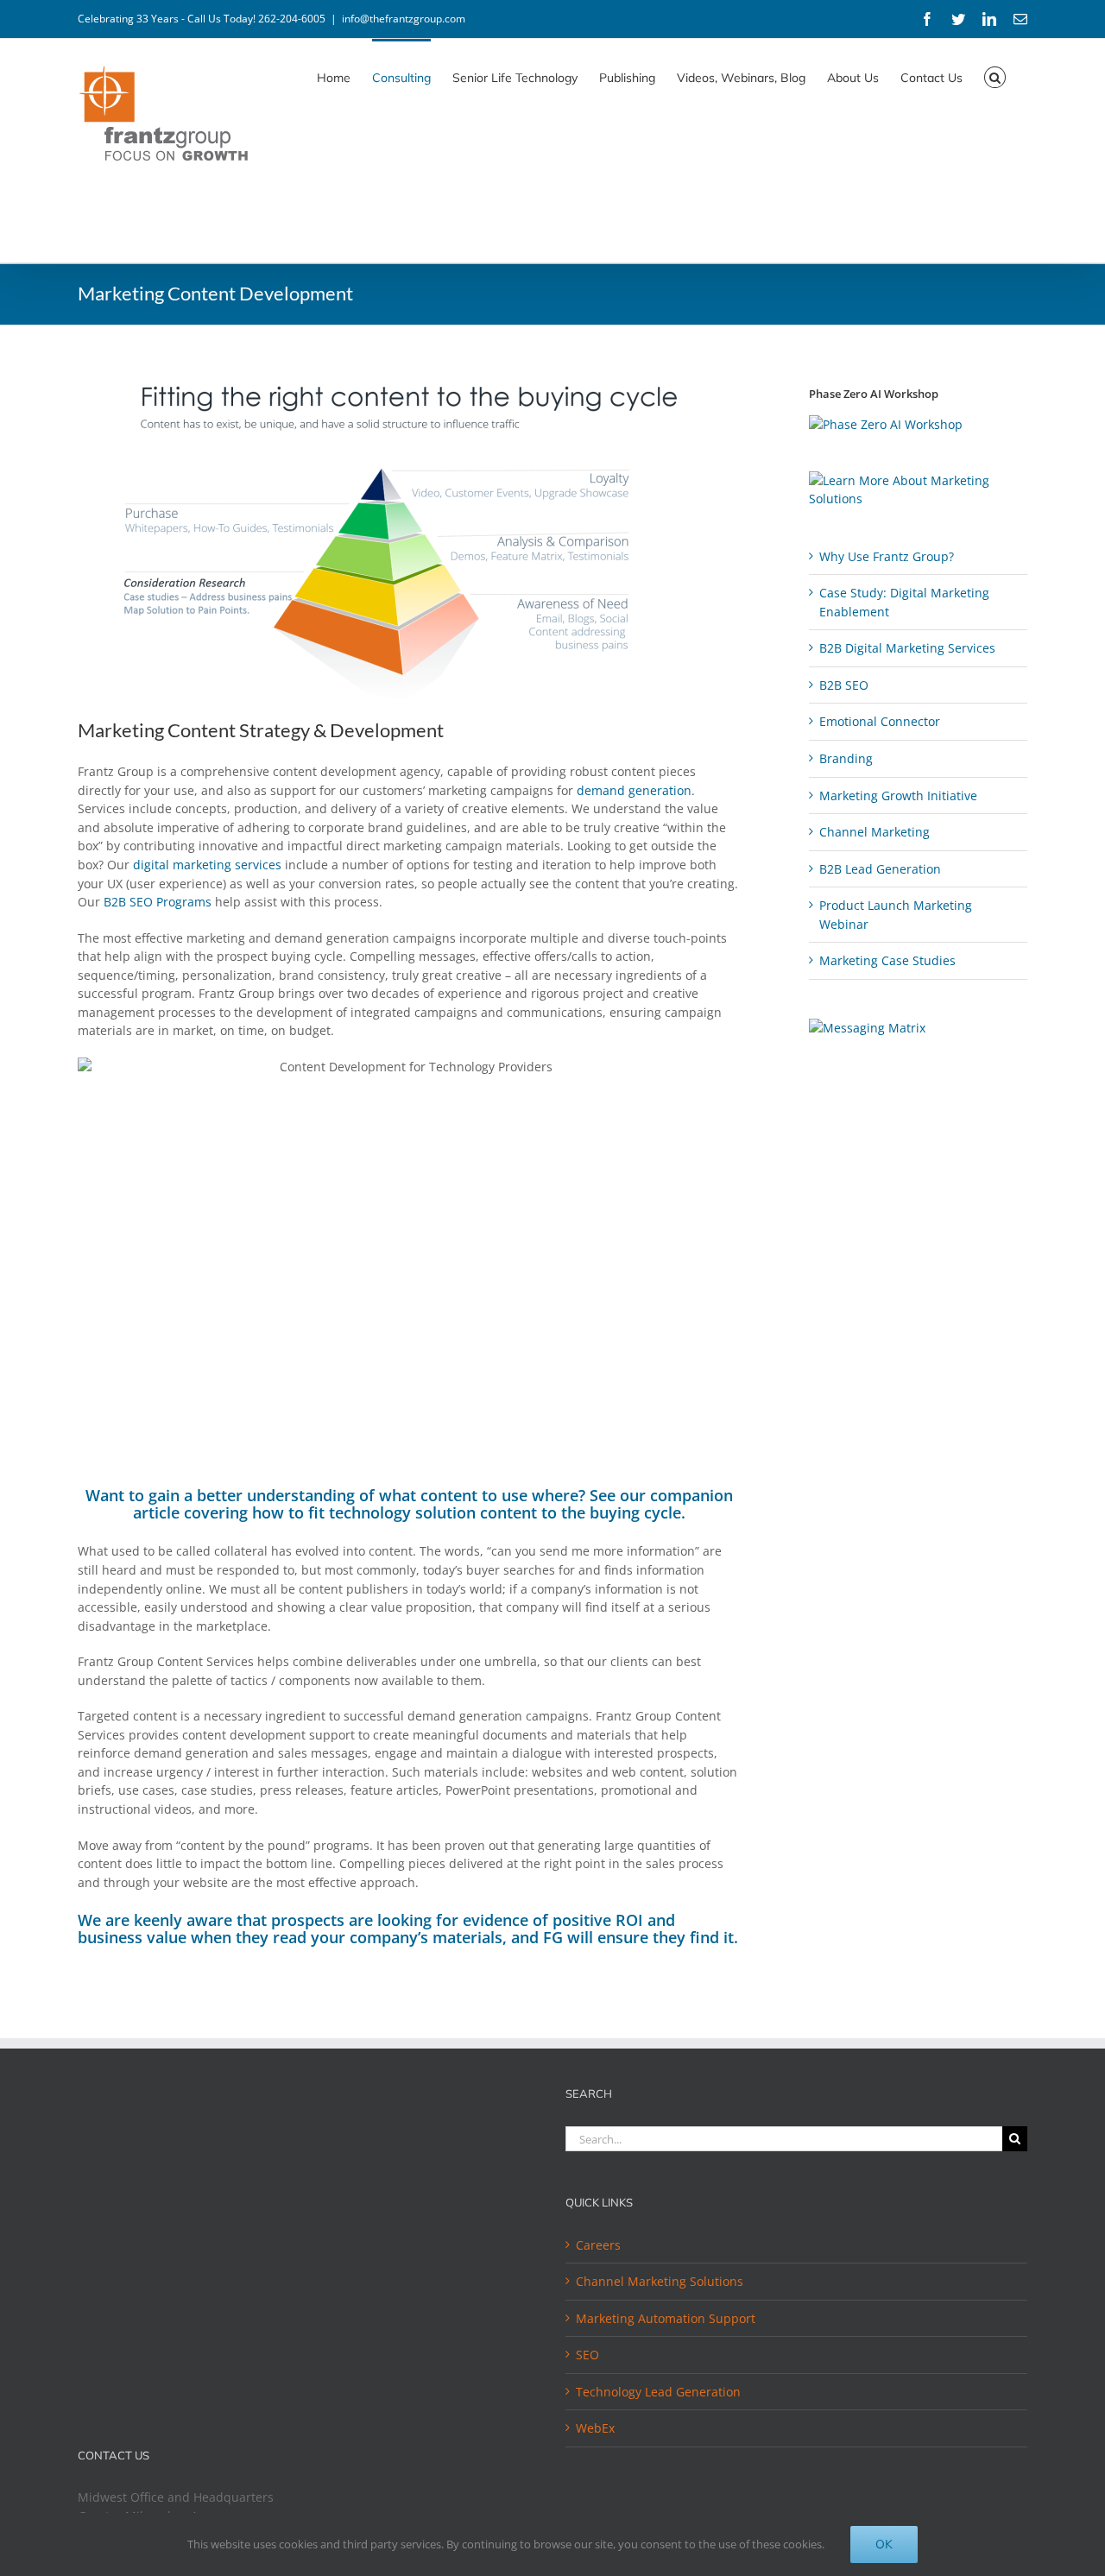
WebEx (595, 2428)
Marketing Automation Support (666, 2318)
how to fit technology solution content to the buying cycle (467, 1512)
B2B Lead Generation (880, 869)
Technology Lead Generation (658, 2392)
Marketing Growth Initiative (898, 796)
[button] (995, 76)
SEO (587, 2355)
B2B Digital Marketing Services (907, 648)
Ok (884, 2544)
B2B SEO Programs (158, 902)
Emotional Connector (880, 721)
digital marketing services (207, 865)
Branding (846, 758)
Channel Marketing (875, 832)
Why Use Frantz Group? (887, 556)
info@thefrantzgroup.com (404, 19)
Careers (598, 2245)
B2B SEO (844, 685)
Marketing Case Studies (887, 960)
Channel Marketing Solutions (660, 2281)
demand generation (634, 790)
